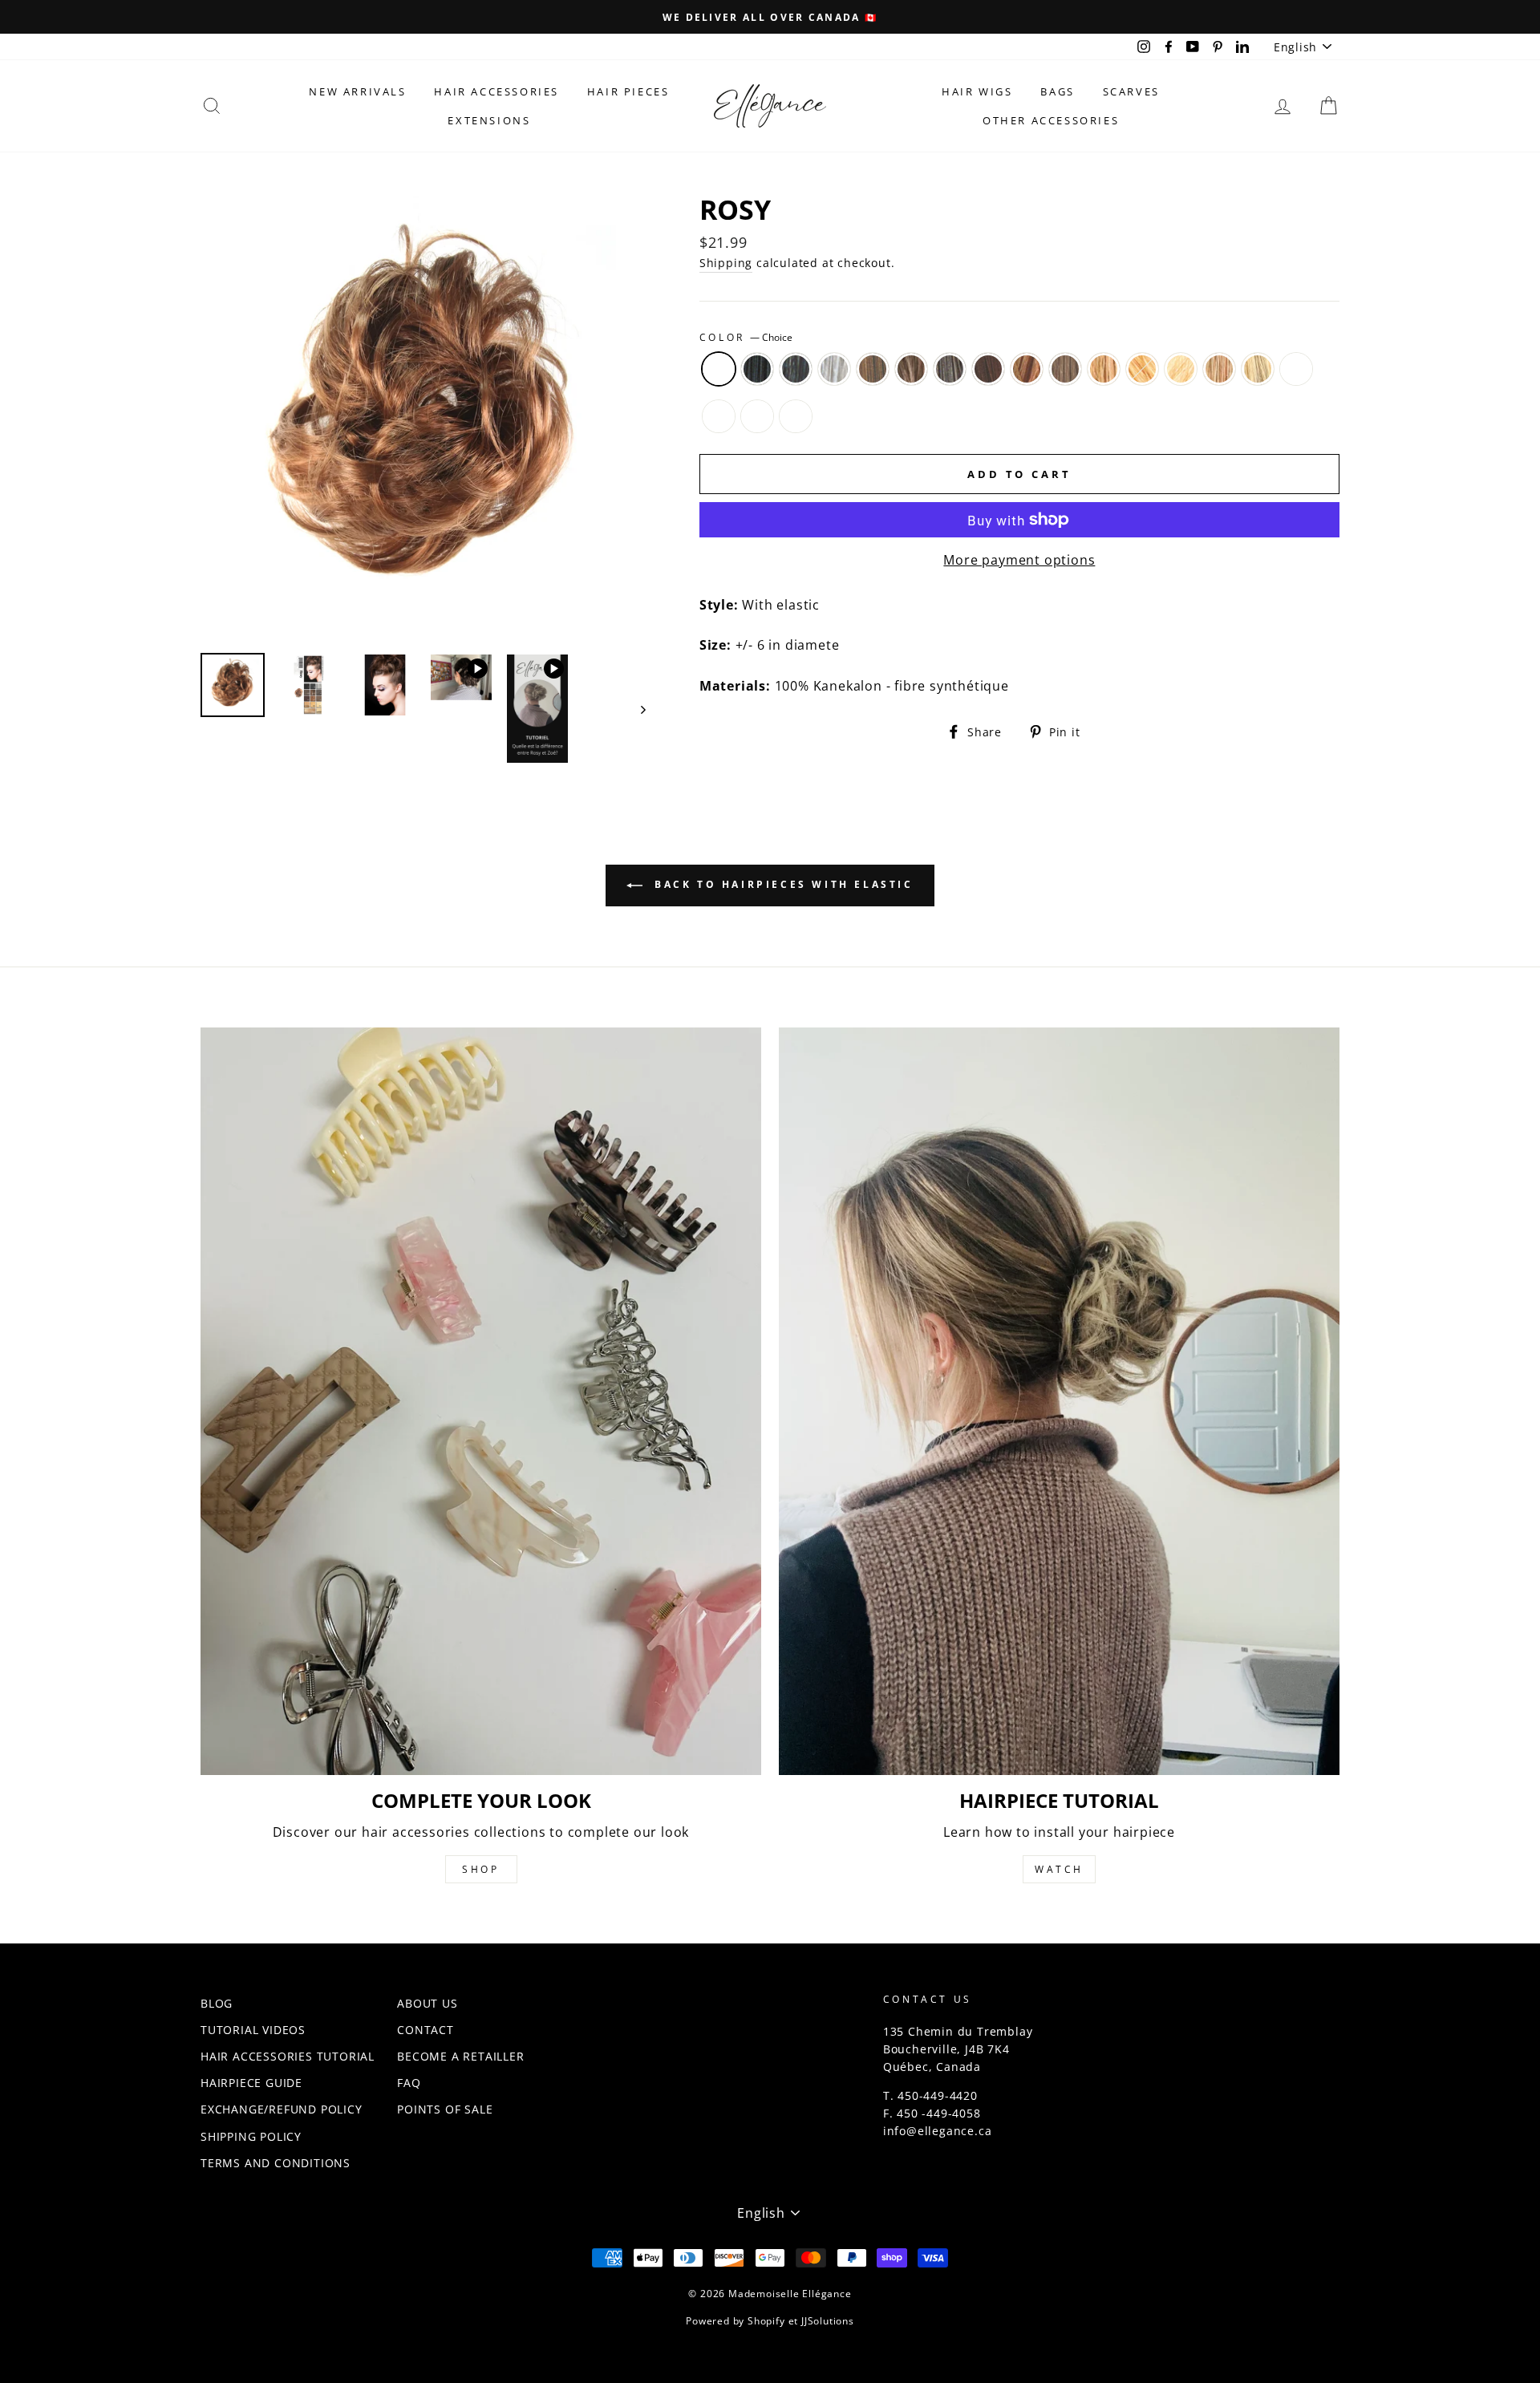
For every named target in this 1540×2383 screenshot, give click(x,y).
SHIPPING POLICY (251, 2136)
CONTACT (426, 2030)
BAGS (1057, 91)
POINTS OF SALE (445, 2109)
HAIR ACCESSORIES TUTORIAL (288, 2056)
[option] (770, 17)
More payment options (1019, 560)
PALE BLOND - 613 (1181, 369)
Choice (719, 369)
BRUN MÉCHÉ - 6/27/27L (719, 416)
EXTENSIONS (489, 120)
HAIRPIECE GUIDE (251, 2083)
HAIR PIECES (628, 91)
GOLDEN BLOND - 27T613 (1219, 369)
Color (746, 337)
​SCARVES (1131, 91)
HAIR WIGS (977, 91)
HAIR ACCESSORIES (496, 91)
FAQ (409, 2083)
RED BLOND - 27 (1027, 369)
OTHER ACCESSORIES (1051, 120)
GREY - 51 (834, 369)
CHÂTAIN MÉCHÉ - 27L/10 (1296, 369)
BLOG (217, 2003)
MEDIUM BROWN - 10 (873, 369)
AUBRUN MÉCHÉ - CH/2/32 (757, 416)
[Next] (636, 709)
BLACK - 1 (757, 369)
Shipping (726, 263)
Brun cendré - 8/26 (796, 416)
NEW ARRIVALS (357, 91)
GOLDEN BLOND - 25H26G (1104, 369)
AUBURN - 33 (988, 369)
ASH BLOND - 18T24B (1258, 369)
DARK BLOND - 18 (1065, 369)
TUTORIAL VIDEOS (253, 2030)
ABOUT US (427, 2003)
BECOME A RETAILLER (460, 2056)
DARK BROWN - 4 (950, 369)
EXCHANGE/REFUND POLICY (282, 2109)
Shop (480, 1869)
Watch (1059, 1869)
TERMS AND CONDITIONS (276, 2163)
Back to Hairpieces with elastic (781, 885)
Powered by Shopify (735, 2321)
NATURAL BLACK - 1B (796, 369)
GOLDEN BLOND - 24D (1142, 369)
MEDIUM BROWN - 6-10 (911, 369)
